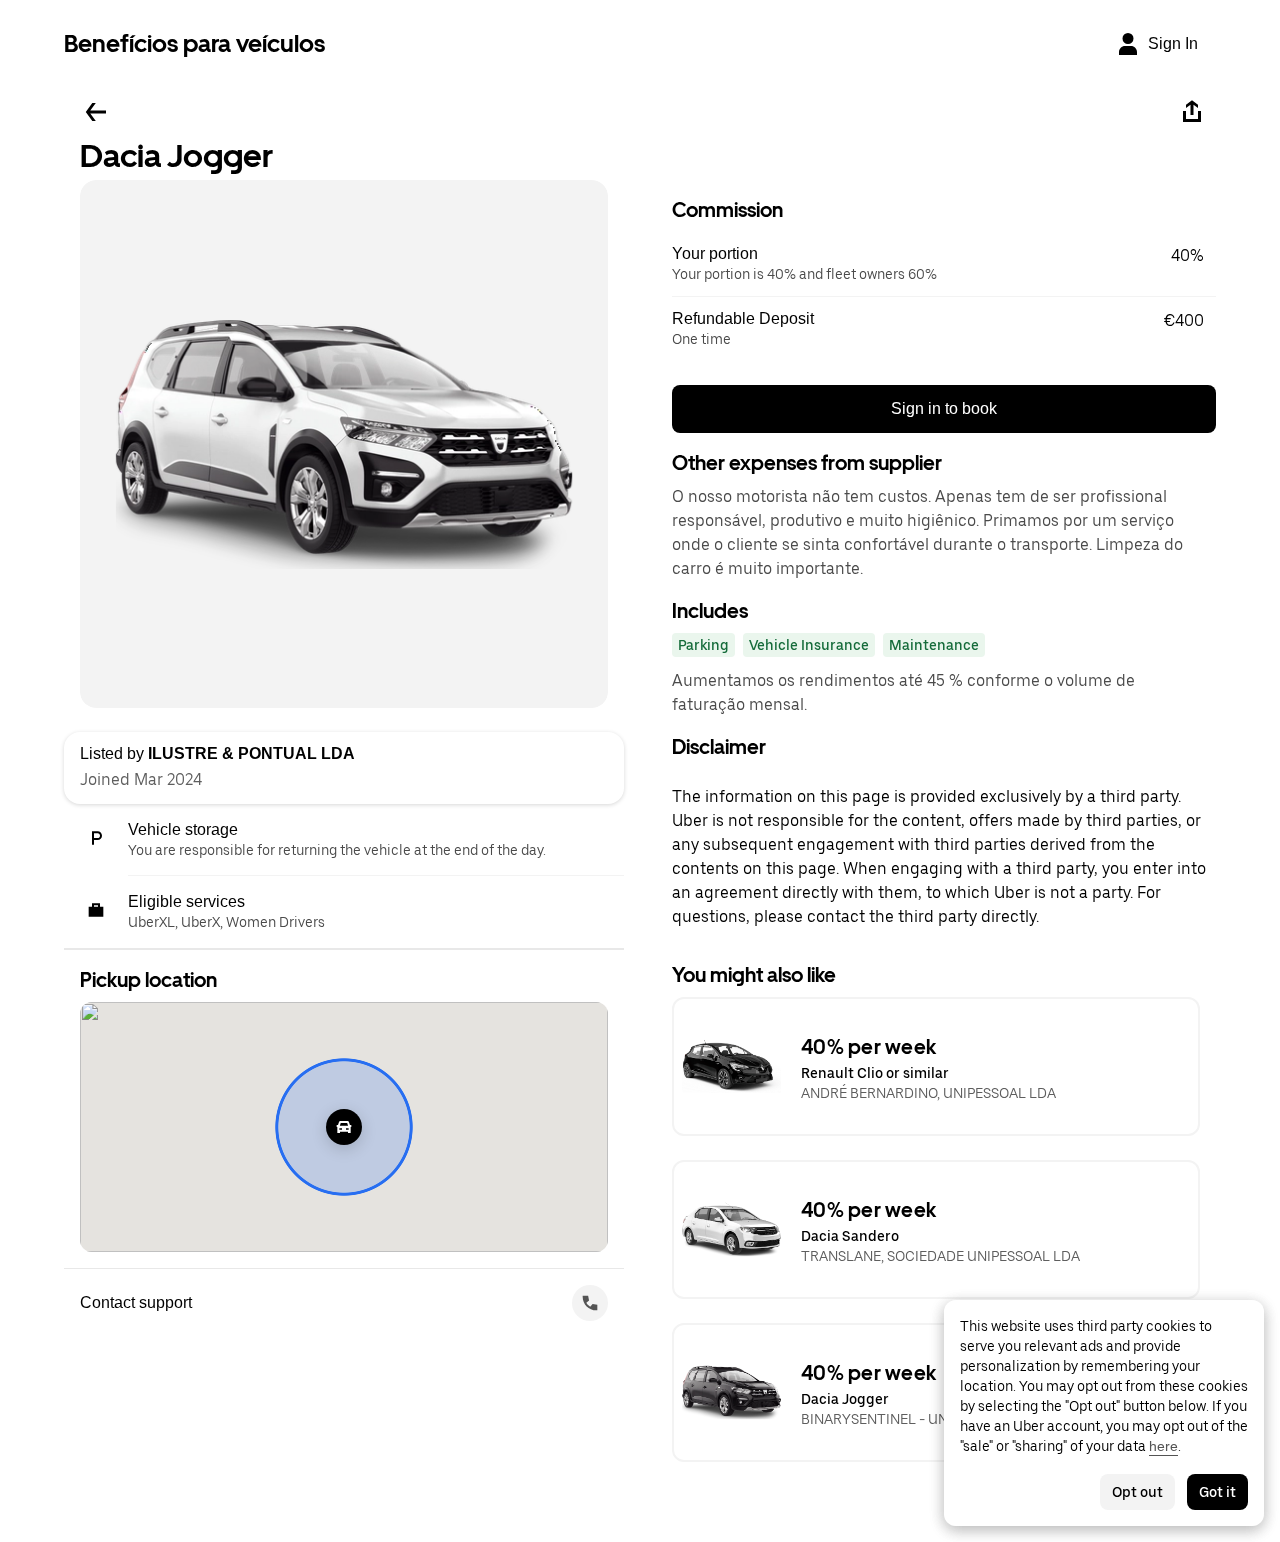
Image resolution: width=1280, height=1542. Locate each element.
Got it (1217, 1492)
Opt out (1137, 1492)
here (1163, 1446)
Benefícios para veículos (194, 43)
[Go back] (96, 112)
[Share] (1192, 112)
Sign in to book (944, 408)
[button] (944, 264)
